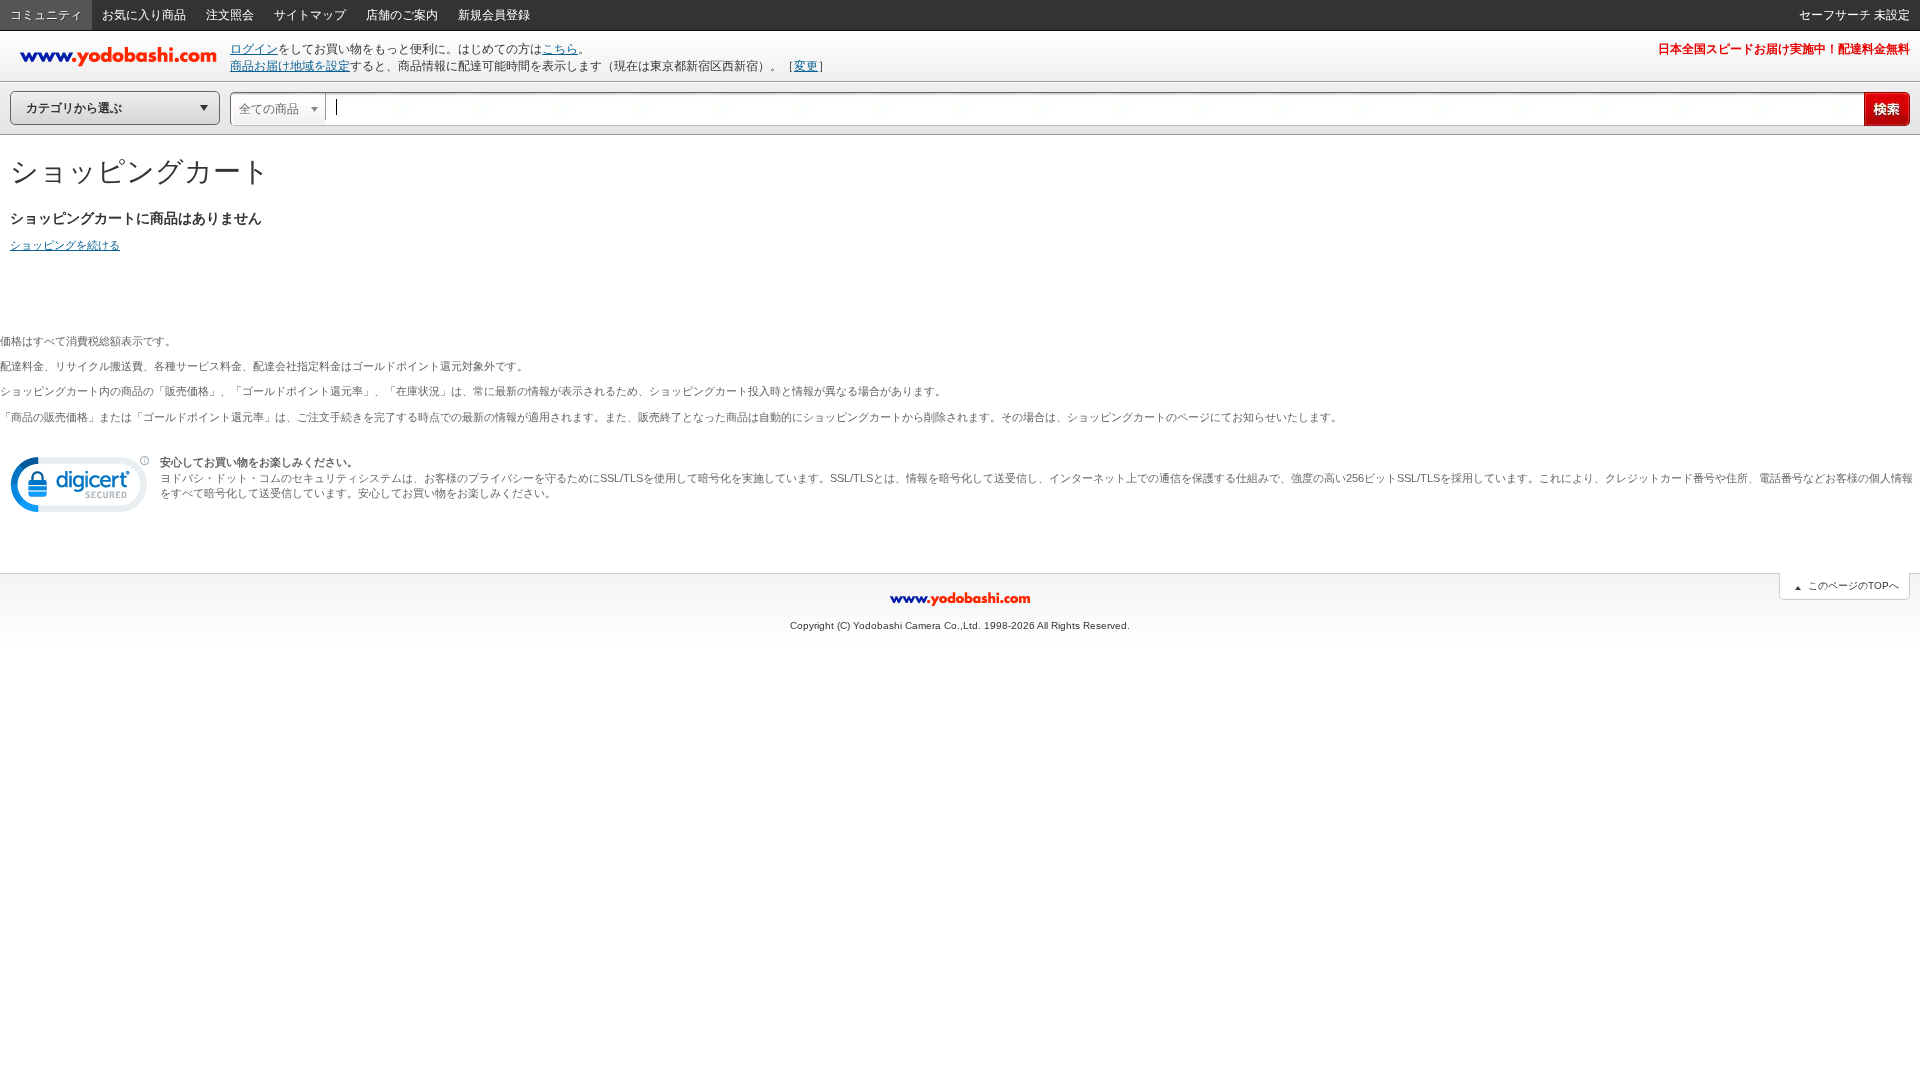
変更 (806, 66)
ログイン (254, 49)
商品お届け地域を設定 (290, 66)
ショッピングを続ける (65, 245)
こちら (560, 49)
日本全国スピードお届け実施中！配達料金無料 (1784, 49)
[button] (80, 489)
